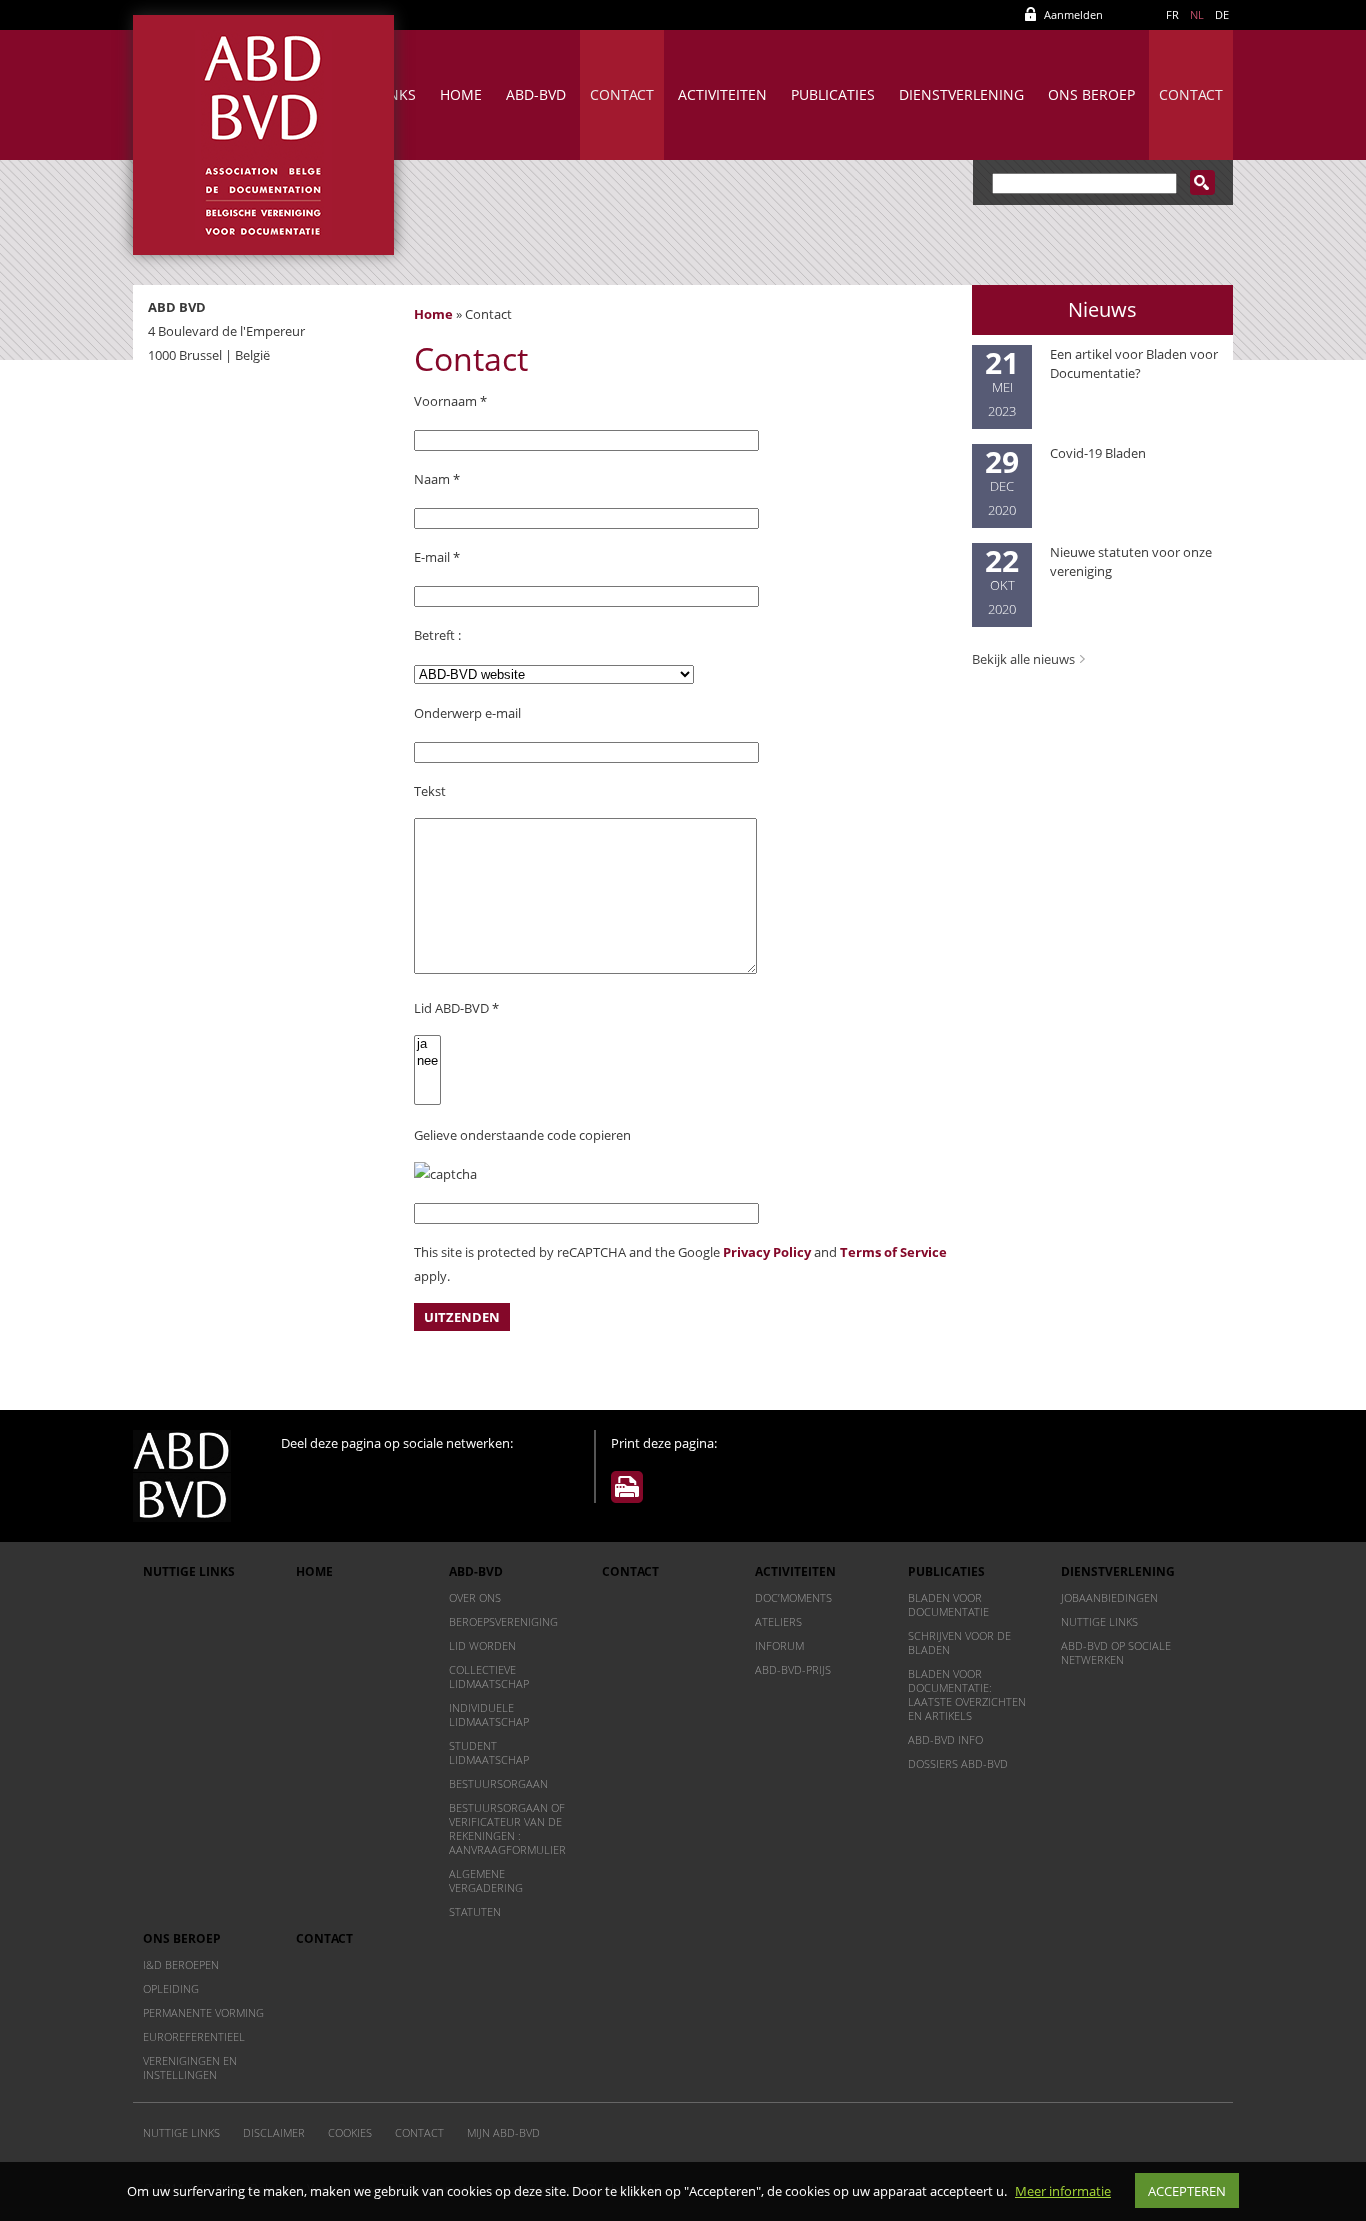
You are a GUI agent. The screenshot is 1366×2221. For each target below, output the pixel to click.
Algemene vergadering (486, 1880)
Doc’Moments (793, 1597)
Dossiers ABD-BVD (958, 1763)
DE (1222, 14)
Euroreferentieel (194, 2036)
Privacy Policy (767, 1252)
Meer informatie (1063, 2191)
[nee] (427, 1061)
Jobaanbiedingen (1109, 1597)
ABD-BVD (536, 94)
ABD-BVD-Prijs (793, 1669)
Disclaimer (274, 2132)
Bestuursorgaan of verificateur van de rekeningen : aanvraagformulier (507, 1828)
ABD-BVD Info (945, 1739)
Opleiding (171, 1988)
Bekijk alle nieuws (1023, 659)
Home (461, 94)
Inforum (779, 1645)
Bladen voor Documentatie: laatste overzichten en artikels (967, 1694)
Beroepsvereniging (503, 1621)
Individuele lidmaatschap (489, 1714)
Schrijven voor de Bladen (959, 1642)
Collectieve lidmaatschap (489, 1676)
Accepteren (1187, 2191)
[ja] (427, 1044)
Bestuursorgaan (498, 1783)
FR (1172, 14)
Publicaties (833, 94)
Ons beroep (1091, 94)
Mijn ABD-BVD (503, 2132)
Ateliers (778, 1621)
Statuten (475, 1911)
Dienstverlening (961, 94)
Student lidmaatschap (489, 1752)
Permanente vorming (203, 2012)
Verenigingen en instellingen (190, 2067)
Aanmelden (1073, 14)
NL (1197, 14)
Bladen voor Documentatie (948, 1604)
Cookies (350, 2132)
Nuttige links (189, 1571)
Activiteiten (722, 94)
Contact (622, 94)
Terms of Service (893, 1252)
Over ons (475, 1597)
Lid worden (482, 1645)
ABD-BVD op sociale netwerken (1116, 1652)
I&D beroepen (181, 1964)
